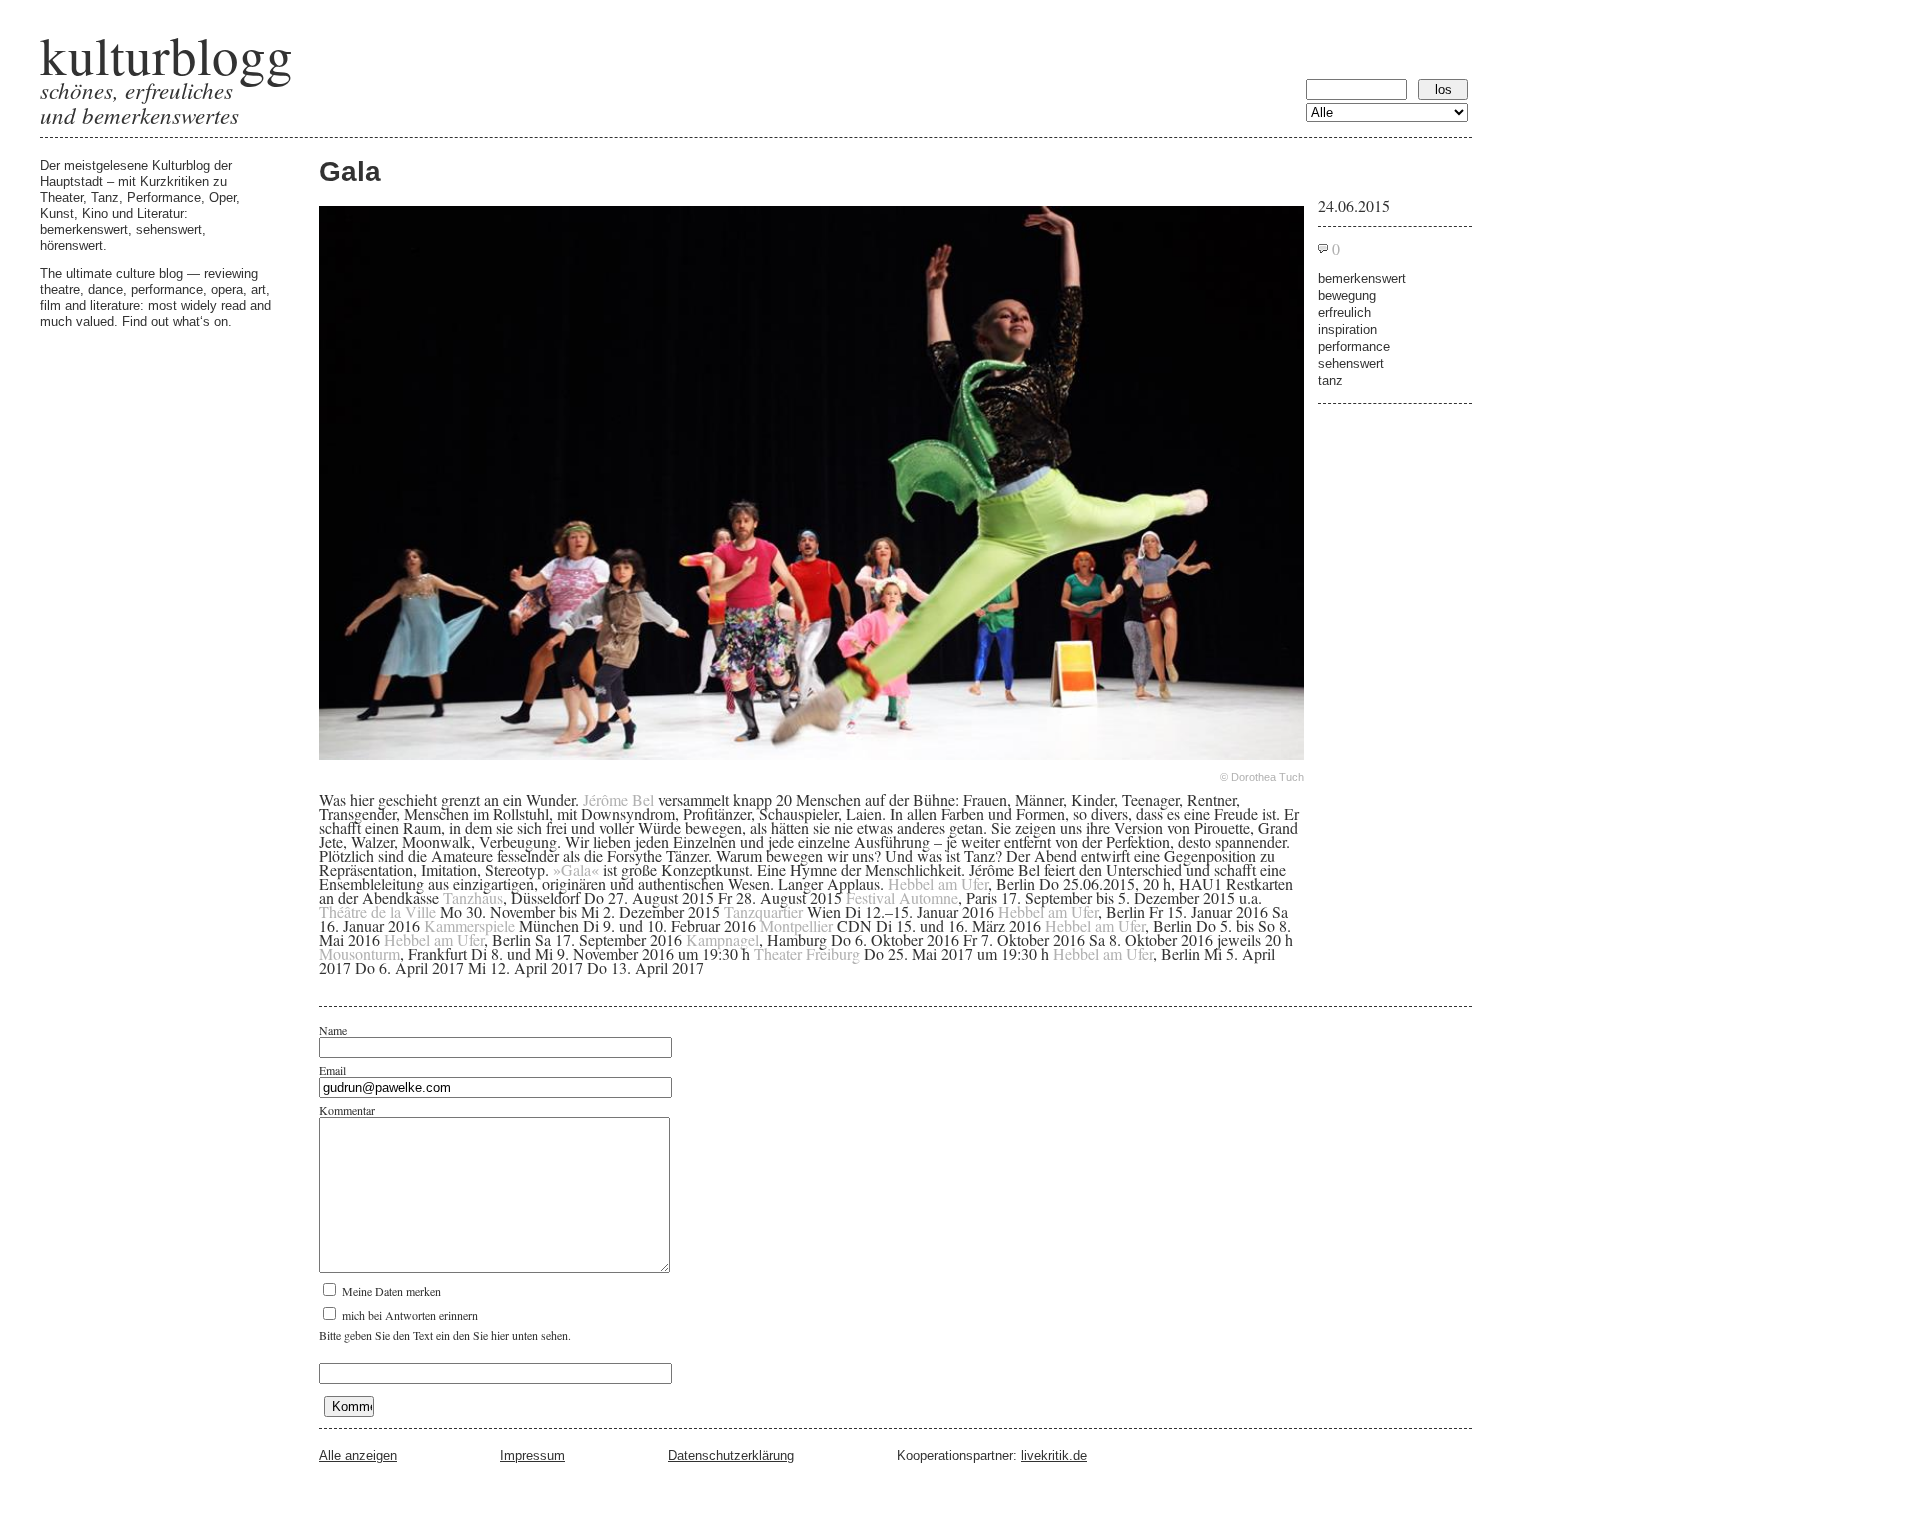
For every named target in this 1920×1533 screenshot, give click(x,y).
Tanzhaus (473, 897)
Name (333, 1030)
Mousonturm (359, 953)
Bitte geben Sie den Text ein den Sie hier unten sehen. (445, 1335)
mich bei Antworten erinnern (408, 1315)
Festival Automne (902, 897)
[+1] (845, 985)
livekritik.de (1054, 1455)
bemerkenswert (1362, 278)
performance (1354, 346)
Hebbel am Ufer (938, 883)
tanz (1330, 380)
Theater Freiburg (807, 953)
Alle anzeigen (358, 1455)
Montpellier (796, 925)
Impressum (532, 1455)
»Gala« (576, 869)
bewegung (1347, 295)
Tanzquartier (763, 911)
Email (332, 1070)
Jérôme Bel (618, 799)
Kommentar (347, 1110)
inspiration (1347, 329)
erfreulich (1344, 312)
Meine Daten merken (390, 1291)
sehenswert (1351, 363)
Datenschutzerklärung (731, 1455)
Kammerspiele (469, 925)
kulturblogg (166, 54)
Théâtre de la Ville (379, 911)
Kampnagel (722, 939)
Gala (350, 171)
